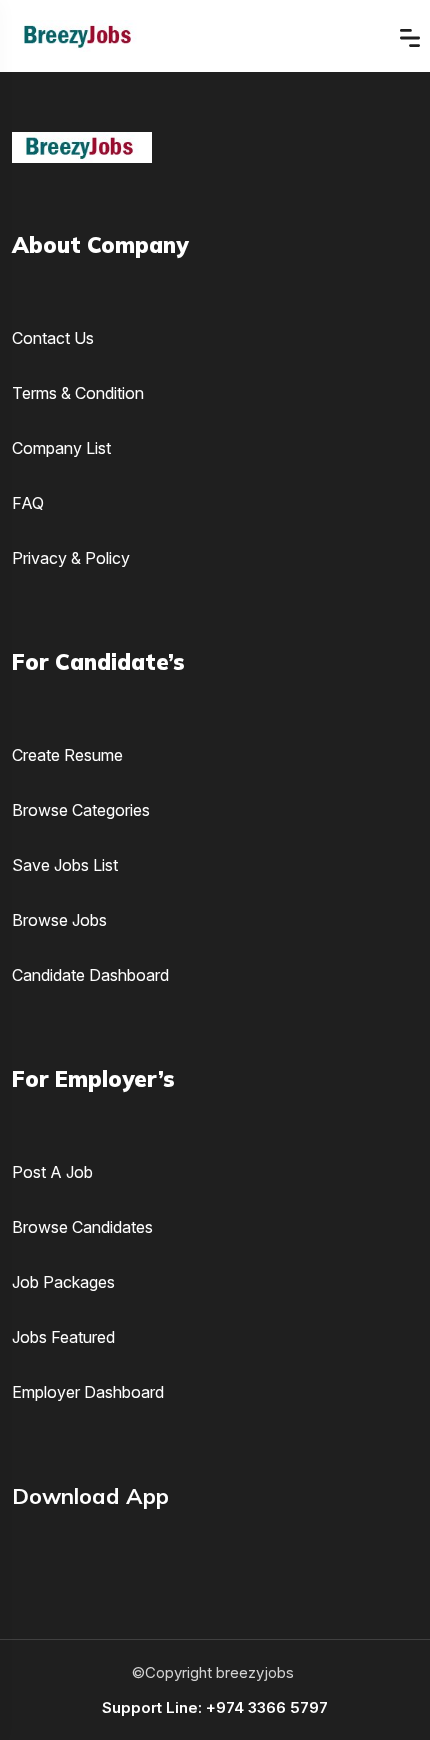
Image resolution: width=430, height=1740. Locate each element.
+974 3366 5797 (267, 1707)
